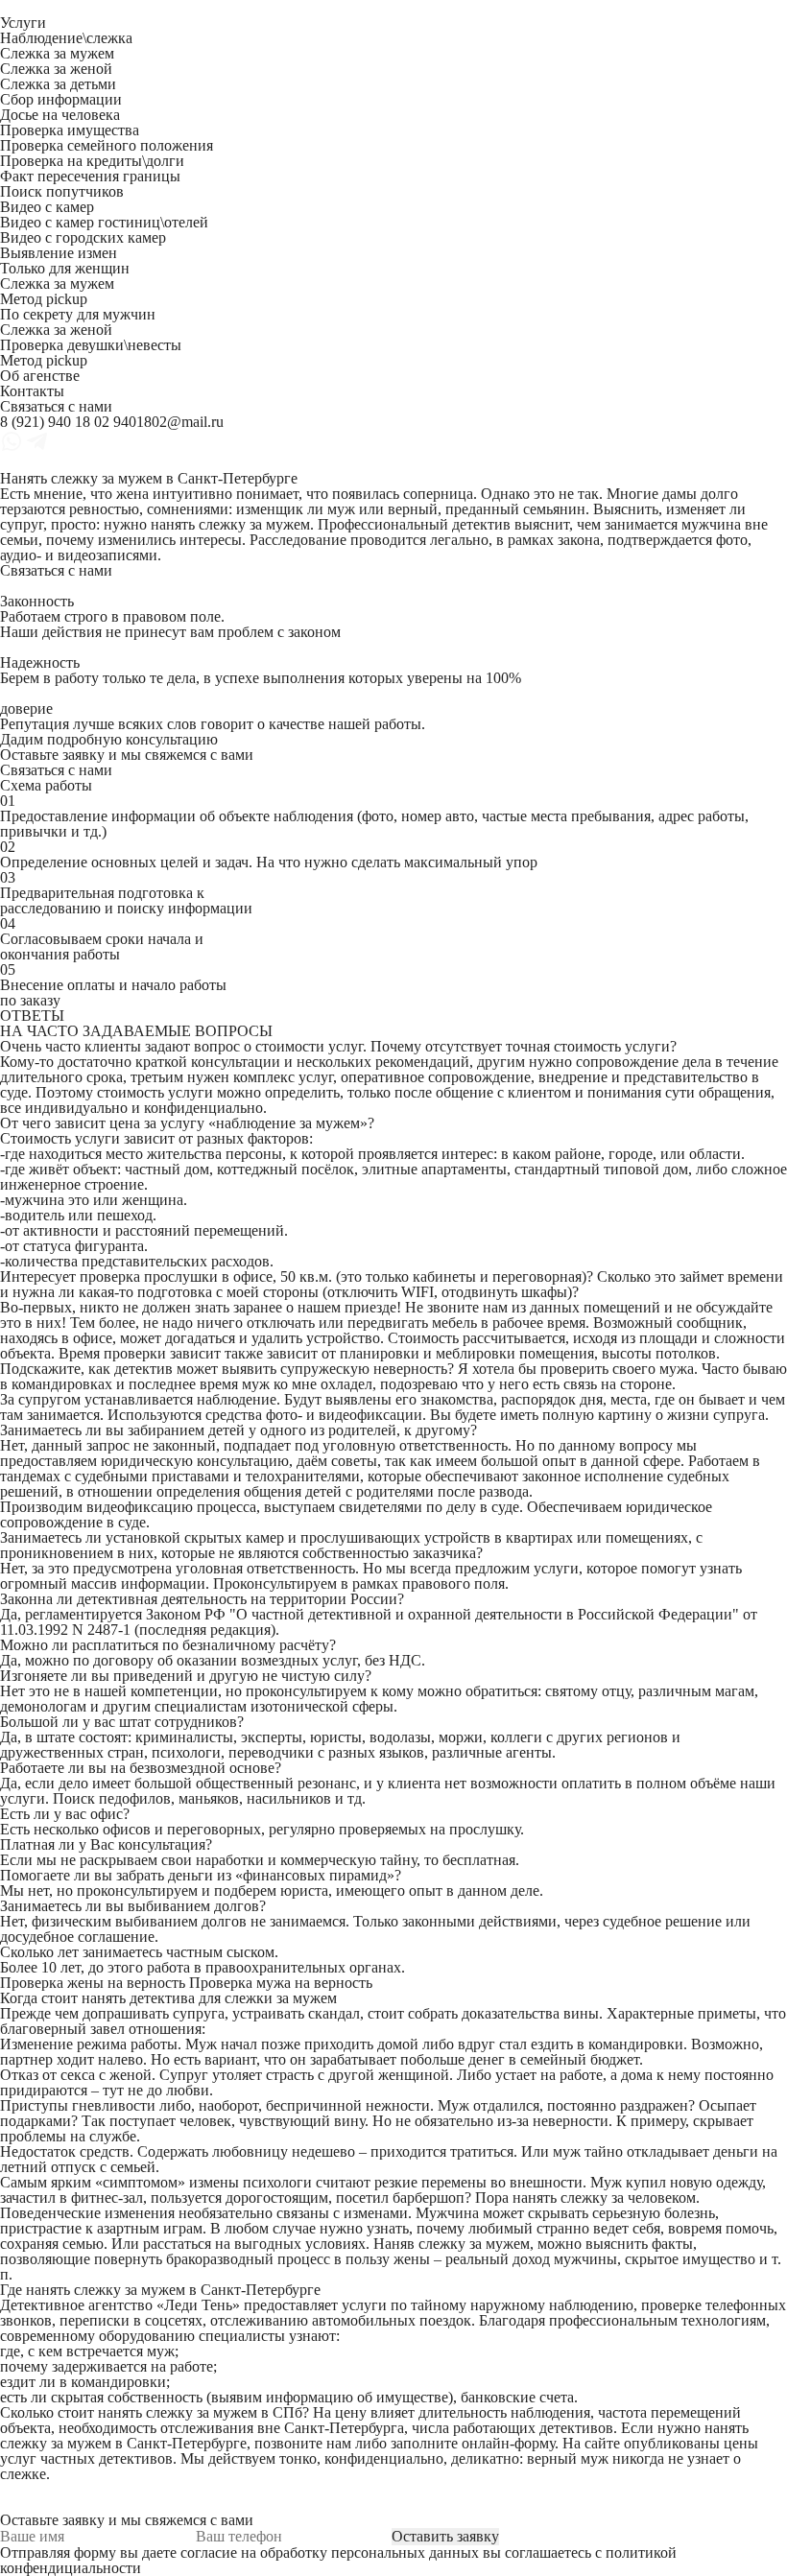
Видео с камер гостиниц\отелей (104, 222)
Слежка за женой (56, 69)
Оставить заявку (445, 2536)
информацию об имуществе (357, 2397)
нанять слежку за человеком (604, 2198)
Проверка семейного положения (107, 145)
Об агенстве (40, 376)
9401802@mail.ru (168, 422)
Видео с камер (47, 207)
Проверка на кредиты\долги (92, 161)
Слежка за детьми (58, 84)
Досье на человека (60, 115)
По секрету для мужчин (78, 314)
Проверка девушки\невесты (91, 345)
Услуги (23, 23)
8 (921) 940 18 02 (55, 422)
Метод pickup (44, 299)
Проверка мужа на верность (281, 1983)
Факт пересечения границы (90, 176)
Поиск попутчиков (62, 191)
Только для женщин (65, 268)
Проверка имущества (70, 130)
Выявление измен (59, 253)
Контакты (32, 391)
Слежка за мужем (57, 53)
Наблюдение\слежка (66, 38)
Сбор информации (61, 99)
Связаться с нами (56, 406)
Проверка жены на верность (93, 1983)
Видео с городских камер (83, 237)
